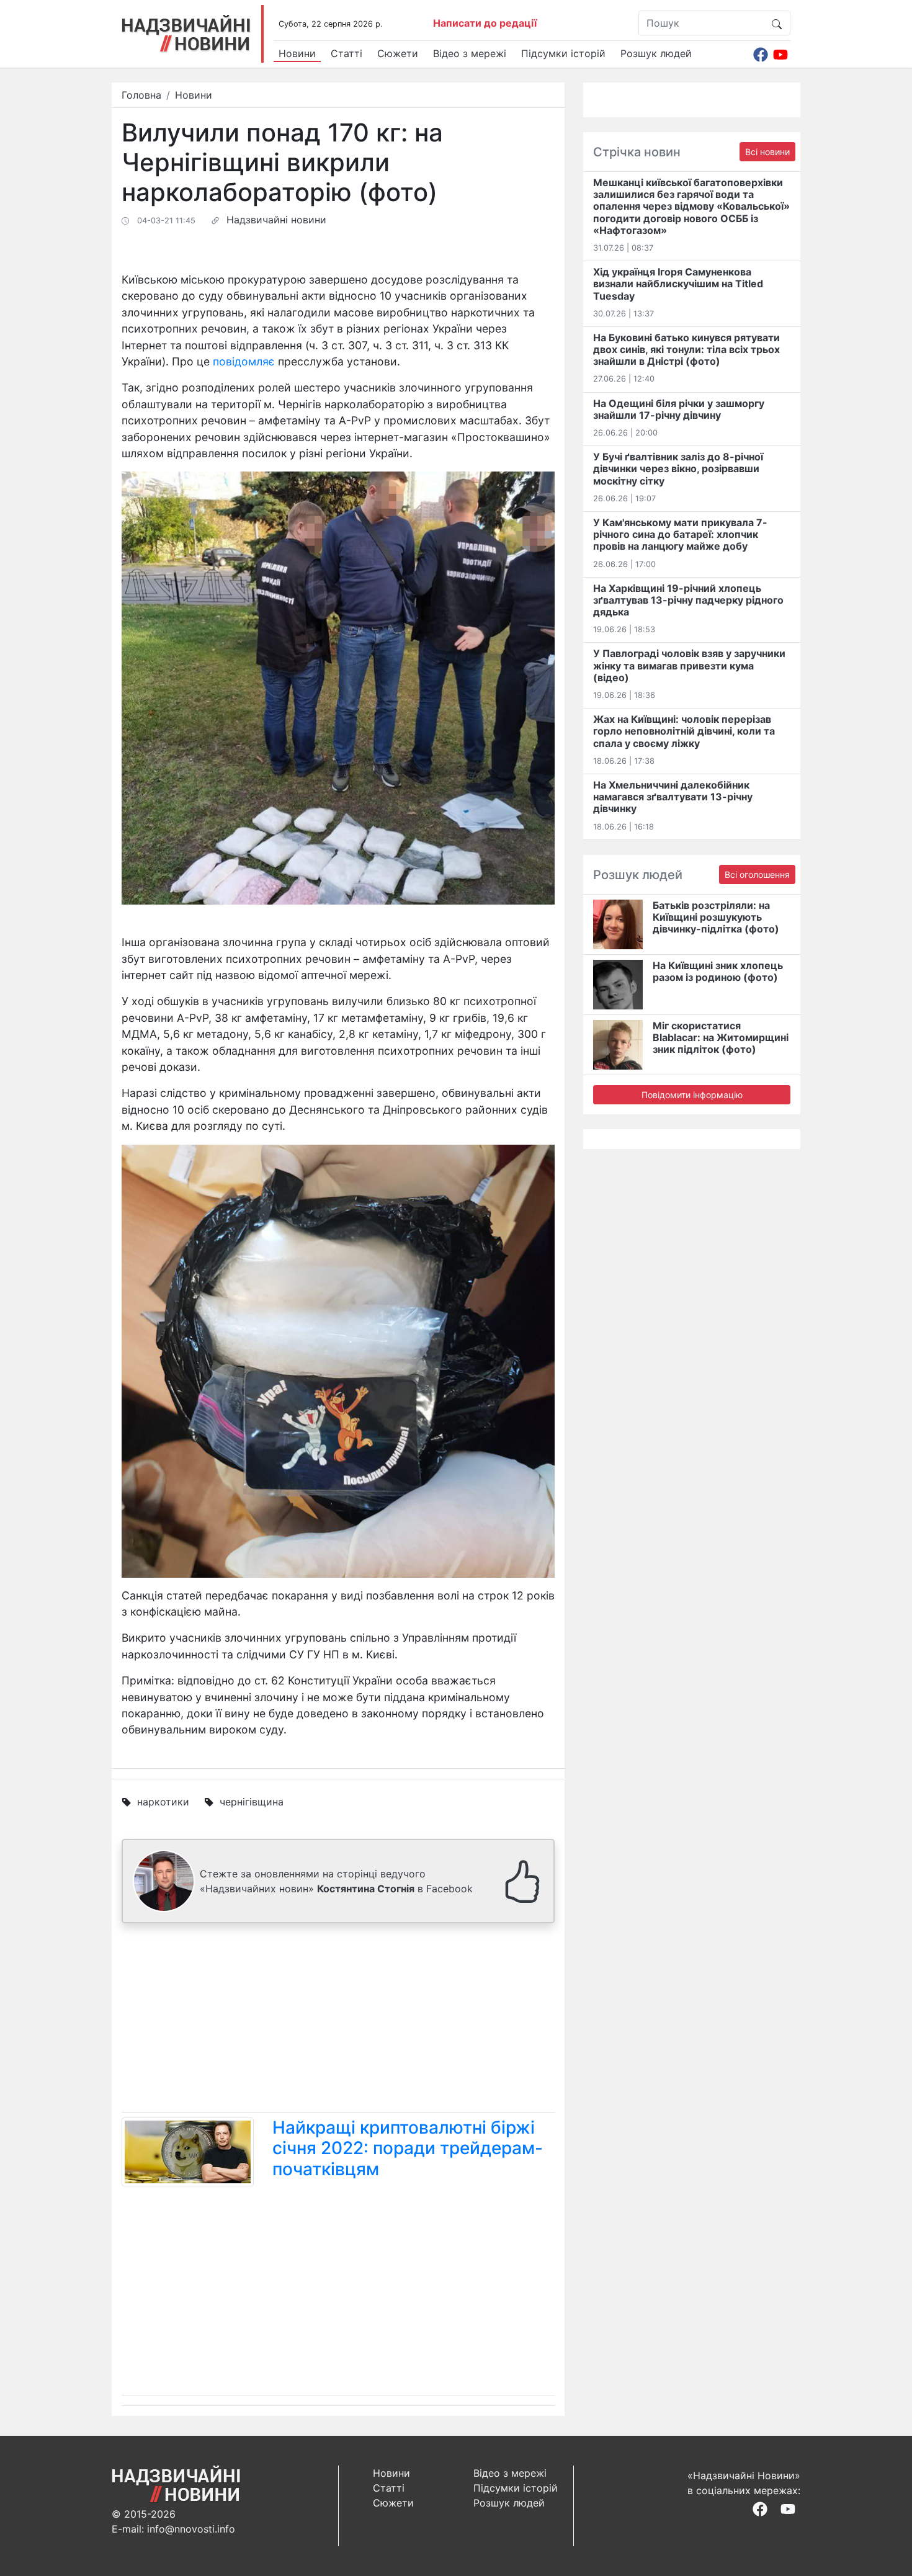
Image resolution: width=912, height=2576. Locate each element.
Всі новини (767, 152)
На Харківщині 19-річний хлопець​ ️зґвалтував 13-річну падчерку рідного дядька (688, 600)
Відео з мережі (470, 53)
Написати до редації (485, 23)
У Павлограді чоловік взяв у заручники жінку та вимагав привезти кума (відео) (689, 665)
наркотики (163, 1802)
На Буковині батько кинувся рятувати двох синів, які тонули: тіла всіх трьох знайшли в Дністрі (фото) (686, 349)
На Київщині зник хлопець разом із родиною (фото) (718, 971)
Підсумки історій (563, 53)
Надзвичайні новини (276, 220)
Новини (297, 53)
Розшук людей (656, 53)
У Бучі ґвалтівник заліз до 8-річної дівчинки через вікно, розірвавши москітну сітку (678, 468)
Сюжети (398, 53)
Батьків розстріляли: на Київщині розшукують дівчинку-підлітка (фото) (716, 917)
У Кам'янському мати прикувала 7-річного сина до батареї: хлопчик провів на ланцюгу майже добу (680, 534)
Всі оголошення (757, 874)
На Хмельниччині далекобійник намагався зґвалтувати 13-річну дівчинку (673, 797)
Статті (346, 53)
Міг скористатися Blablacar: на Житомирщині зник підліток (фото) (721, 1037)
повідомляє (244, 361)
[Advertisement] (338, 2020)
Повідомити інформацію (692, 1095)
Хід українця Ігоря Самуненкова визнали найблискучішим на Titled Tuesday (678, 284)
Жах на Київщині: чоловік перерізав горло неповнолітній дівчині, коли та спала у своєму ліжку (684, 731)
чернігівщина (252, 1802)
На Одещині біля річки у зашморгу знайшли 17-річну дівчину (679, 409)
